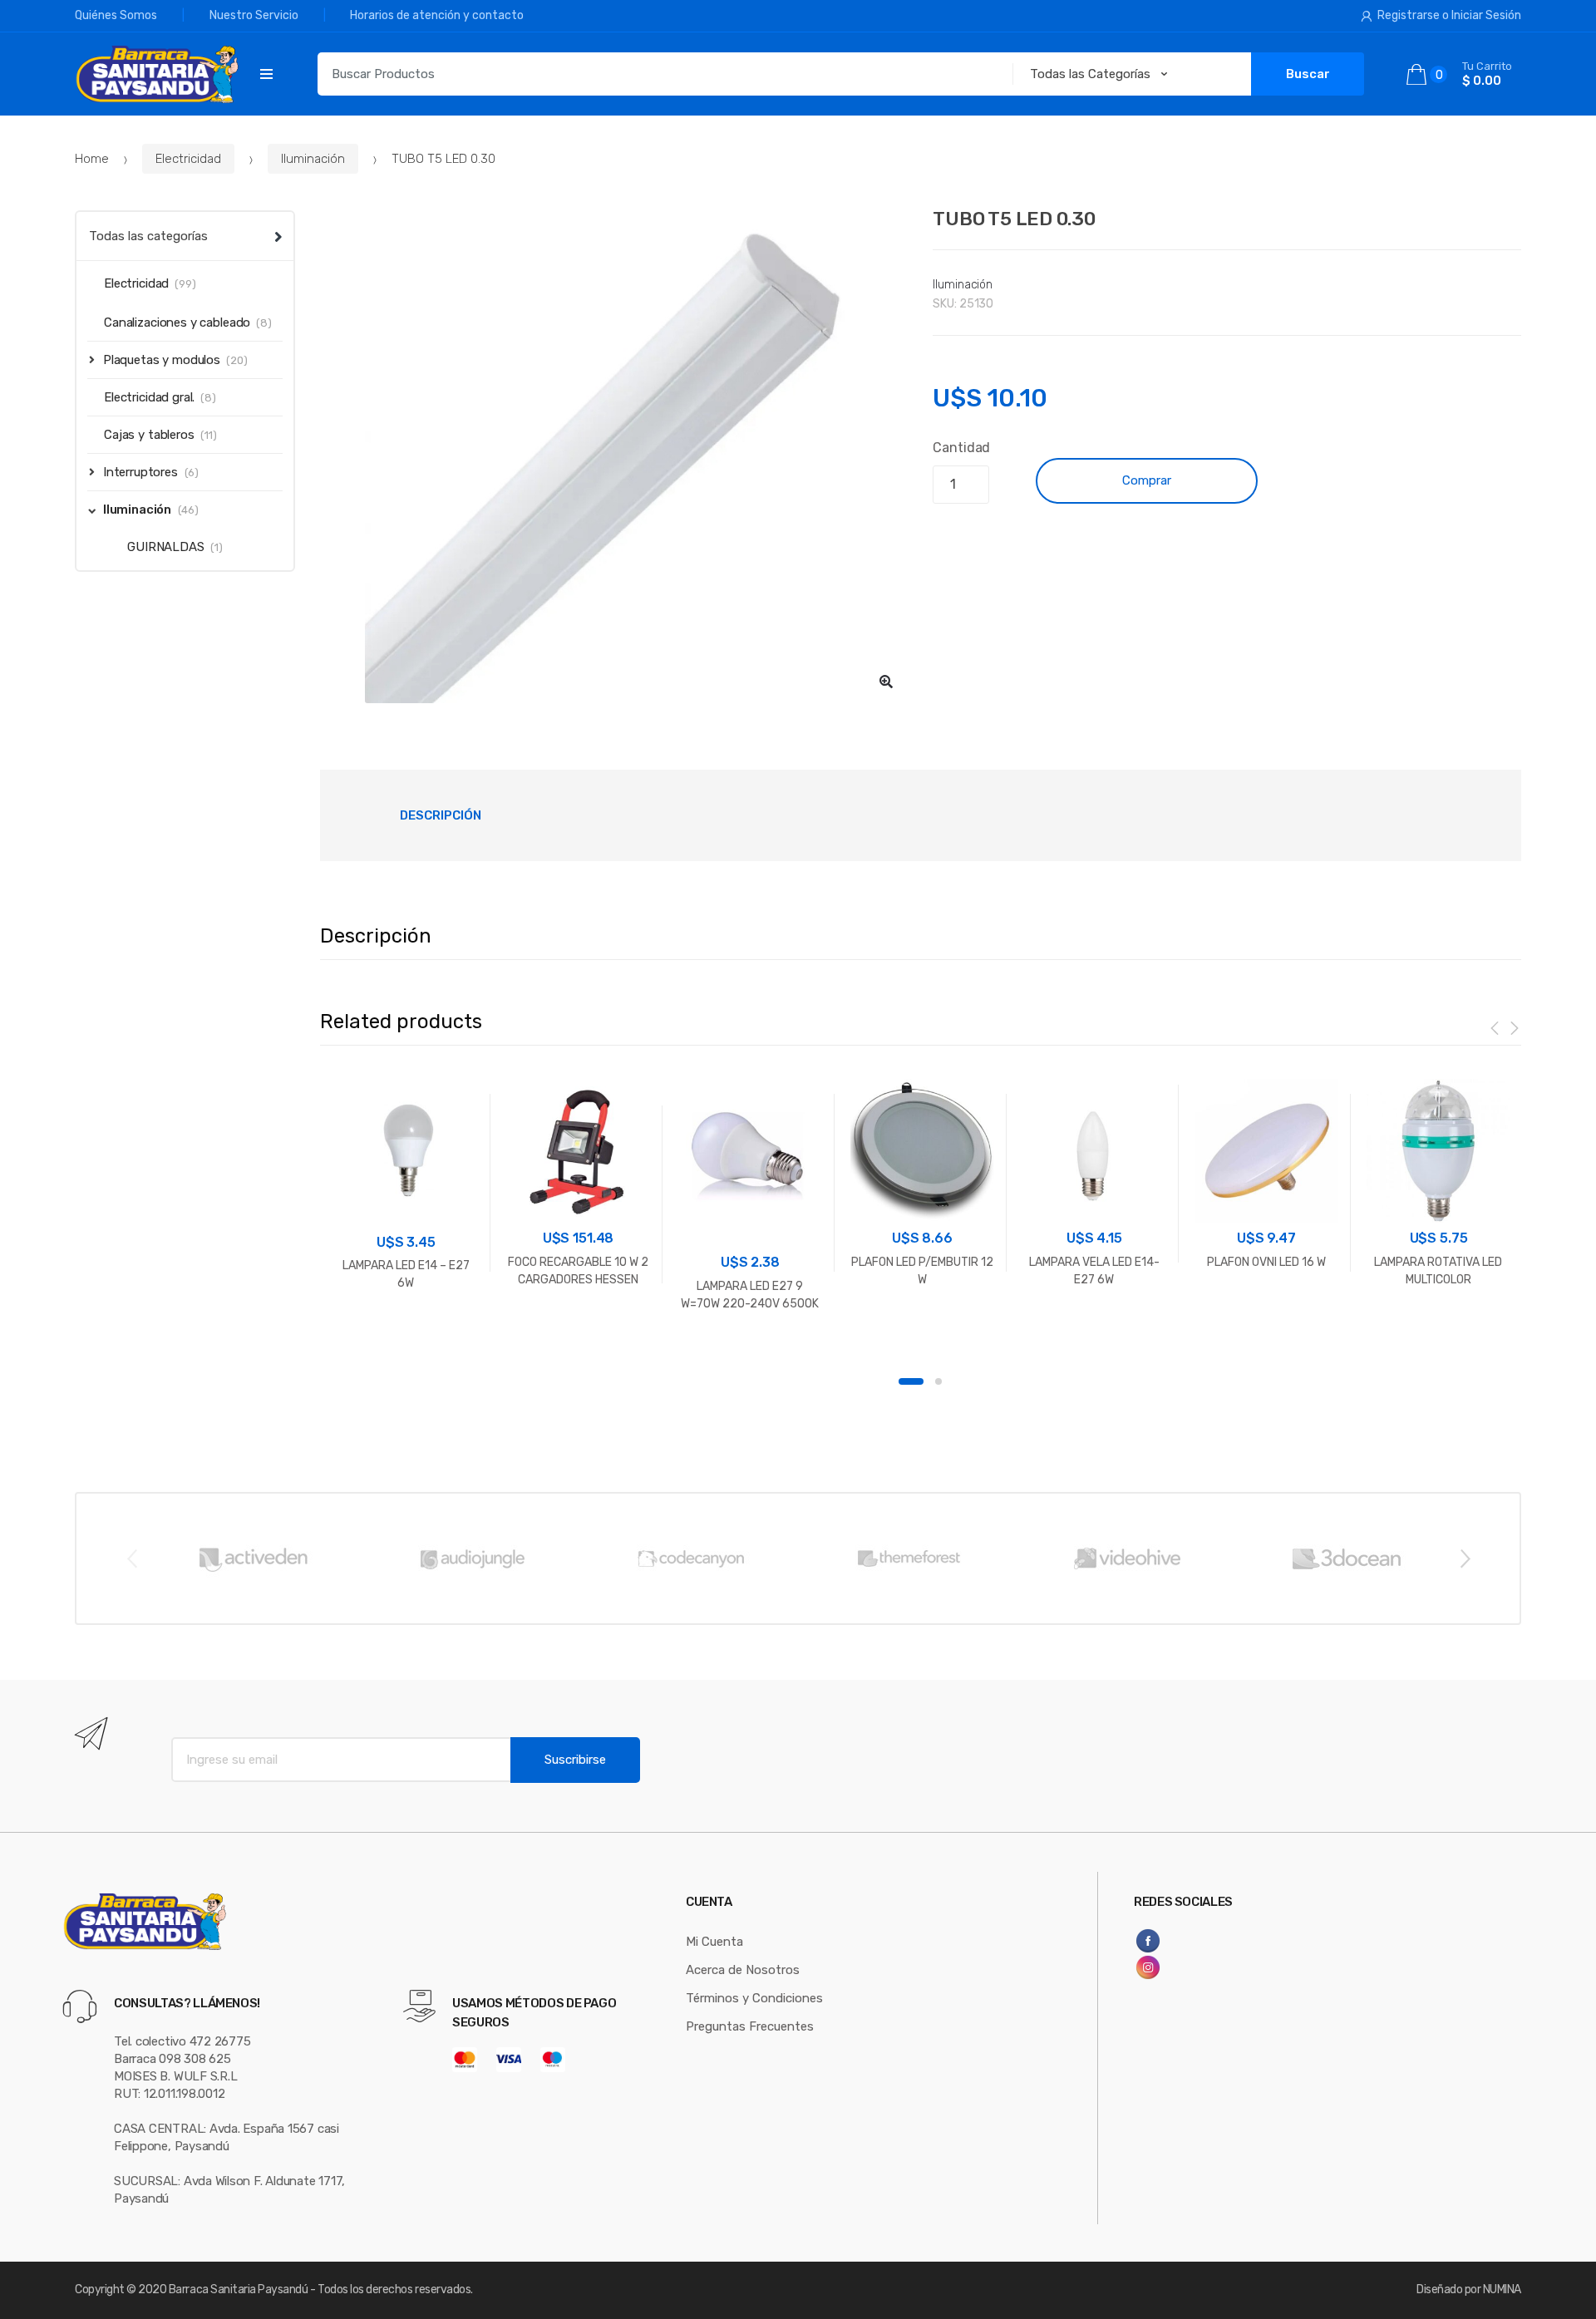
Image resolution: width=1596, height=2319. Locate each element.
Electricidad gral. (149, 397)
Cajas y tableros (149, 435)
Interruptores (140, 472)
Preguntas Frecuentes (750, 2026)
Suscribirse (575, 1760)
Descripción (441, 815)
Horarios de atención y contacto (437, 15)
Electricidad (188, 159)
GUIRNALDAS (166, 547)
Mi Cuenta (714, 1942)
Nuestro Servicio (254, 15)
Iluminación (313, 159)
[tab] (441, 815)
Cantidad (961, 448)
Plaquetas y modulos (162, 360)
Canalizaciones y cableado (177, 322)
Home (92, 159)
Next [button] (1465, 1558)
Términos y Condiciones (754, 1998)
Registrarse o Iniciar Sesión (1449, 15)
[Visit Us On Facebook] (1208, 1941)
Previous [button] (131, 1558)
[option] (614, 457)
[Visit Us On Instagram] (1208, 1967)
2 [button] (938, 1381)
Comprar (1147, 480)
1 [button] (911, 1381)
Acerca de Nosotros (743, 1970)
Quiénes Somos (116, 15)
